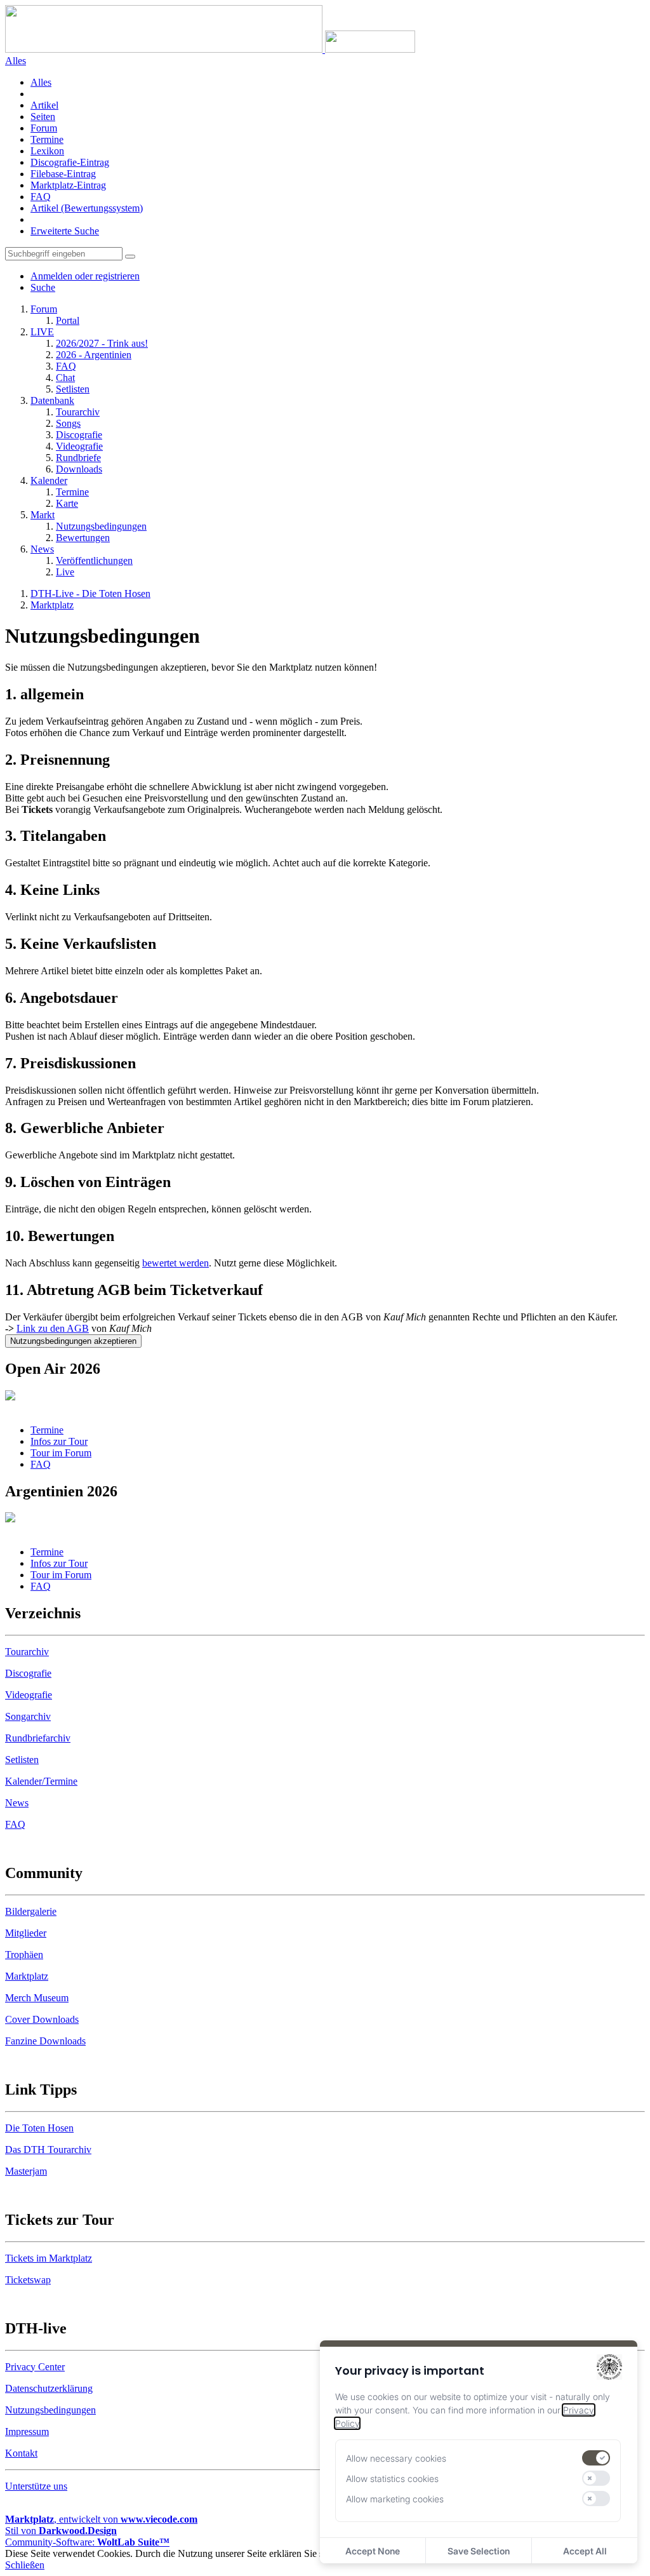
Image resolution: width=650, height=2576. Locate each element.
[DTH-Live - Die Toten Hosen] (210, 49)
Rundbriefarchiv (38, 1738)
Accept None (373, 2551)
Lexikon (47, 151)
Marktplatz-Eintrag (68, 185)
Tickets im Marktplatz (49, 2258)
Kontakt (21, 2453)
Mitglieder (26, 1933)
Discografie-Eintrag (70, 162)
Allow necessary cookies (396, 2458)
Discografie (28, 1673)
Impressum (27, 2432)
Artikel (44, 105)
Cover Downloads (42, 2019)
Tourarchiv (27, 1652)
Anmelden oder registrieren (85, 276)
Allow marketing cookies (395, 2499)
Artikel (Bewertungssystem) (87, 208)
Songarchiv (28, 1716)
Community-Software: (87, 2542)
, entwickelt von (101, 2519)
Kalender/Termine (41, 1781)
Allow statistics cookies (392, 2479)
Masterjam (26, 2171)
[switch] (596, 2458)
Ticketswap (28, 2280)
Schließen (25, 2565)
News (17, 1803)
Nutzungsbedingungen (50, 2410)
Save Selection (479, 2551)
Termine (47, 139)
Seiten (43, 117)
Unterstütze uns (36, 2486)
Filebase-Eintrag (63, 174)
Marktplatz (27, 1976)
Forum (44, 128)
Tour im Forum (61, 1453)
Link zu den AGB (53, 1328)
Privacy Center (35, 2367)
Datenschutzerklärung (49, 2388)
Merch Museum (37, 1998)
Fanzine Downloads (45, 2041)
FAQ (41, 197)
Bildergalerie (31, 1911)
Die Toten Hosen (39, 2128)
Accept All (585, 2551)
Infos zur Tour (59, 1441)
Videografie (29, 1695)
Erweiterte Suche (65, 231)
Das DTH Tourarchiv (48, 2150)
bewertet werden (176, 1263)
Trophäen (24, 1955)
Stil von (61, 2531)
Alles (41, 82)
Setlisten (22, 1760)
